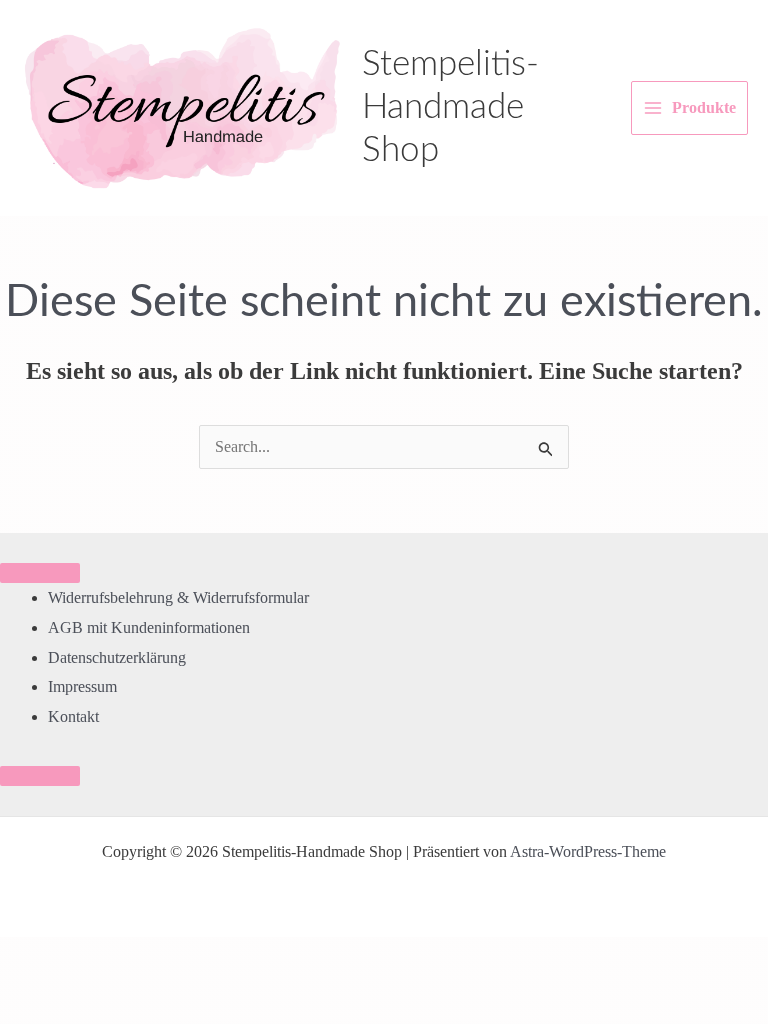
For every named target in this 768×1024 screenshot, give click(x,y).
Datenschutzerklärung (117, 657)
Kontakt (73, 716)
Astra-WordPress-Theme (588, 851)
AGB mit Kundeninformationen (149, 627)
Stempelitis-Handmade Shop (450, 107)
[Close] (40, 776)
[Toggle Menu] (40, 573)
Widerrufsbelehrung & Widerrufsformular (178, 597)
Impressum (82, 686)
